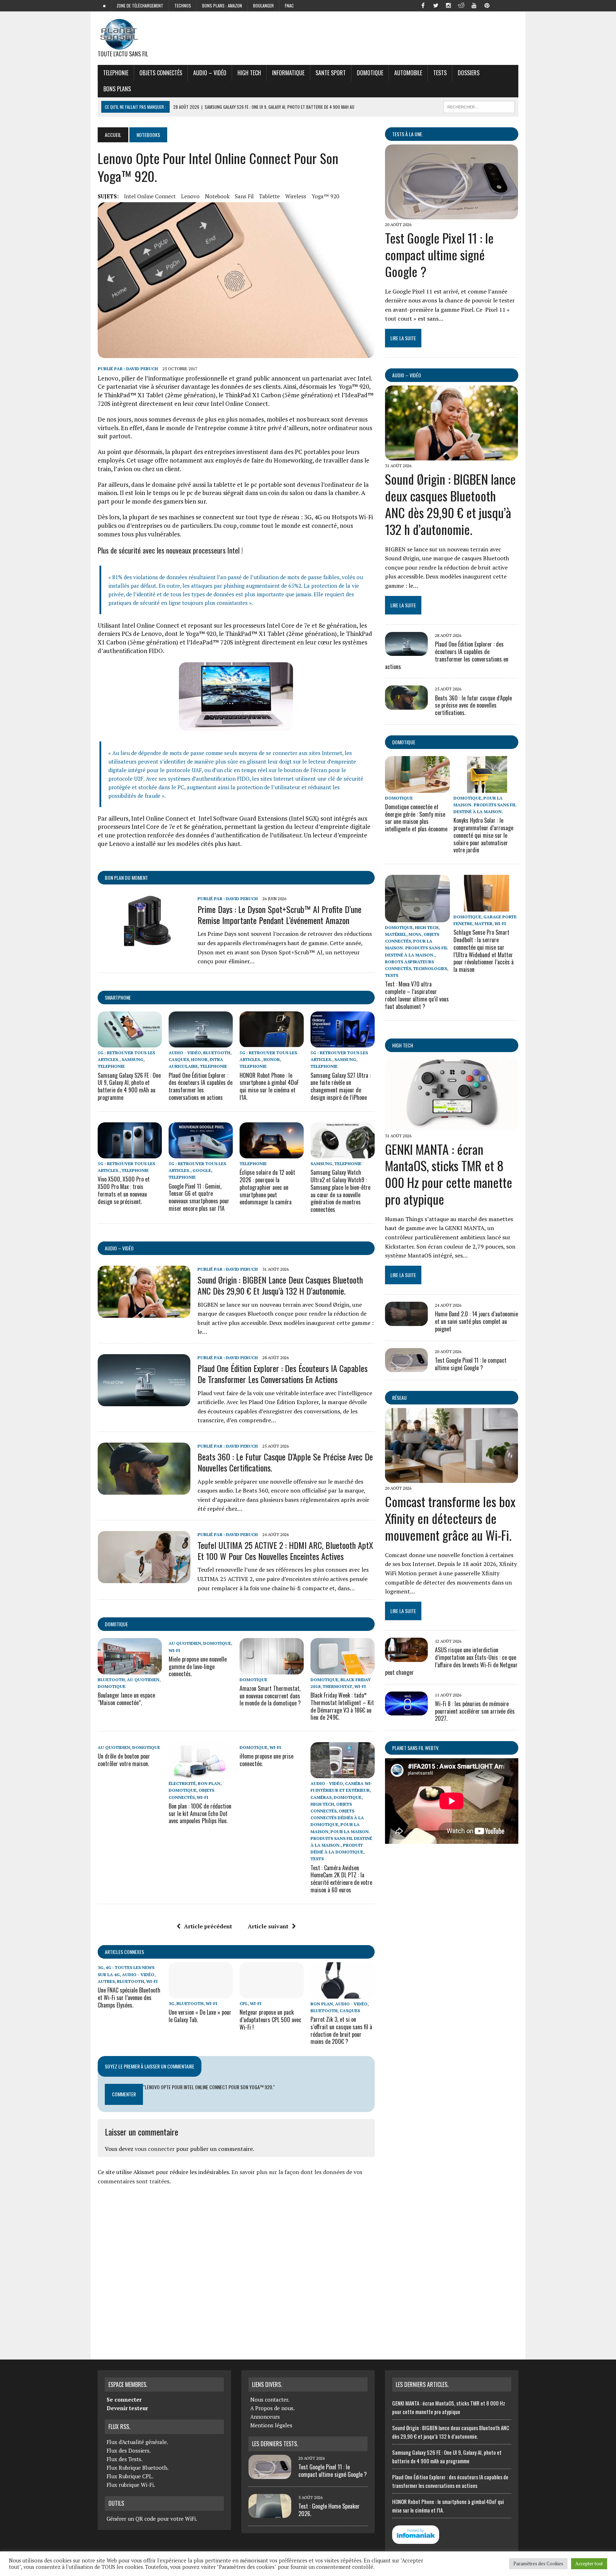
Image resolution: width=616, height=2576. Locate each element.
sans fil (244, 196)
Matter (483, 924)
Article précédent (208, 1926)
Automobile (408, 73)
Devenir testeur (127, 2408)
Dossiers (469, 73)
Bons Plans (117, 89)
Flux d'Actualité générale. (137, 2442)
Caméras (321, 1797)
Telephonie (116, 73)
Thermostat (337, 1686)
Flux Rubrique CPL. (130, 2476)
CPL (244, 2003)
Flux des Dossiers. (129, 2450)
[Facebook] (423, 5)
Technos (183, 6)
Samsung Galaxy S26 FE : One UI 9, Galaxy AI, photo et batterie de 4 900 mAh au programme (129, 1086)
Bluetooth (217, 1053)
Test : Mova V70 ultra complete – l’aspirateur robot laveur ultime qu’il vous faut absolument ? (417, 995)
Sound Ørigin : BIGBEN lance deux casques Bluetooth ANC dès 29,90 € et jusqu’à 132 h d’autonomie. (280, 1285)
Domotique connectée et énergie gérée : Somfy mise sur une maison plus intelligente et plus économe (416, 818)
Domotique (370, 73)
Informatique (288, 73)
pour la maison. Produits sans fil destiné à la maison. (341, 1838)
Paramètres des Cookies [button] (538, 2564)
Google (202, 1170)
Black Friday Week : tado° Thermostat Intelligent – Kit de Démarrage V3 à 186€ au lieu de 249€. (342, 1706)
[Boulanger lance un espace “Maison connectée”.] (130, 1669)
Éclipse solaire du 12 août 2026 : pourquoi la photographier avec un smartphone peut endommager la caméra (267, 1187)
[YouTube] (474, 5)
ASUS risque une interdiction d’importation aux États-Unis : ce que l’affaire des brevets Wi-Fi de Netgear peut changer (451, 1661)
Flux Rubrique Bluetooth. (138, 2468)
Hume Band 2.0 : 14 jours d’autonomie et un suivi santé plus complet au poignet (476, 1321)
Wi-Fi (174, 1650)
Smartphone (118, 997)
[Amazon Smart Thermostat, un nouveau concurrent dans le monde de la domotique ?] (272, 1669)
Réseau (399, 1397)
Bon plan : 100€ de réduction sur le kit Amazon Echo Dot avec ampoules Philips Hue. (200, 1814)
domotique (116, 1624)
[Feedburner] (500, 5)
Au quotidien (143, 1680)
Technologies (430, 968)
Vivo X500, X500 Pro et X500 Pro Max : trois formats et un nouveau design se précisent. (124, 1190)
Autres (106, 1981)
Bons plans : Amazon (222, 6)
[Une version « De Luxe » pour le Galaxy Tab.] (201, 1994)
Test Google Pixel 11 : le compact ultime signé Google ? (439, 254)
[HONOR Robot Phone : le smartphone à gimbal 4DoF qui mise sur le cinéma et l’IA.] (272, 1042)
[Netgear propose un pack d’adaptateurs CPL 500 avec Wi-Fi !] (272, 1994)
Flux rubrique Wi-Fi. (131, 2485)
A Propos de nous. (273, 2408)
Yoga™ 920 (325, 196)
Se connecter (124, 2399)
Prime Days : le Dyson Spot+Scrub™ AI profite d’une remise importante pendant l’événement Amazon (279, 915)
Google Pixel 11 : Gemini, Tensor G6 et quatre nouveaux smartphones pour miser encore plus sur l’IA (199, 1197)
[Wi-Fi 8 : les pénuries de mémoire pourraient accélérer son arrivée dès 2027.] (406, 1710)
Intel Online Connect (150, 196)
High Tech (249, 73)
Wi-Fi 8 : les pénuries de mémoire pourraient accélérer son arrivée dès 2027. (475, 1711)
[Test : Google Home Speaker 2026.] (270, 2514)
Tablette (269, 196)
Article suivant (268, 1926)
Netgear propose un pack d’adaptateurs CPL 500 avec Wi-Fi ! (270, 2020)
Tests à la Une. (408, 134)
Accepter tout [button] (589, 2564)
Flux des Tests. (125, 2459)
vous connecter (155, 2149)
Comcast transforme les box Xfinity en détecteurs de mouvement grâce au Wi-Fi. (450, 1518)
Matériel (396, 934)
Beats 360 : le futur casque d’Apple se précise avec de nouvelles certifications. (285, 1462)
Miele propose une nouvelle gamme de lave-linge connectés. (198, 1667)
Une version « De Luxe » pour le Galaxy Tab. (200, 2016)
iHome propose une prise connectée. (266, 1760)
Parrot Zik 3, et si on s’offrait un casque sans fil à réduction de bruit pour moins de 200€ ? (341, 2030)
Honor (199, 1059)
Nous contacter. (270, 2399)
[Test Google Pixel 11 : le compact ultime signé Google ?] (451, 214)
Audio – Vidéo (210, 73)
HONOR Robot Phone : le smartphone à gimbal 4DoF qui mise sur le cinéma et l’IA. (269, 1086)
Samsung (132, 1059)
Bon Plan (209, 1783)
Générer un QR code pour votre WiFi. (152, 2519)
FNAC (289, 6)
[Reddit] (461, 5)
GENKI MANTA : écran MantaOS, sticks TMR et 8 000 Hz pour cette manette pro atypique (449, 1174)
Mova (415, 934)
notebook (217, 196)
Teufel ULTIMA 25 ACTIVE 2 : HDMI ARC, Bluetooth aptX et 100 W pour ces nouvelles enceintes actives (285, 1550)
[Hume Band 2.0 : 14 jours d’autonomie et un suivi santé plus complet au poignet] (406, 1321)
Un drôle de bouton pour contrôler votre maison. (124, 1760)
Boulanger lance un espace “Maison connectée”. (126, 1699)
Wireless (296, 196)
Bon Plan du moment (126, 878)
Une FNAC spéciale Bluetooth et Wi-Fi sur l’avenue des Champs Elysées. (129, 1998)
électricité (182, 1783)
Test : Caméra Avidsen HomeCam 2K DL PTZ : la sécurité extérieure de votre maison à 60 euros (341, 1879)
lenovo (190, 196)
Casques (179, 1059)
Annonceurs (265, 2417)
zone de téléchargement (140, 6)
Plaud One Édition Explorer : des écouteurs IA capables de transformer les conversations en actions (201, 1086)
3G (101, 1967)
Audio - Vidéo (185, 1053)
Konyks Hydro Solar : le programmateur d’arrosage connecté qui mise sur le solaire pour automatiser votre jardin (483, 835)
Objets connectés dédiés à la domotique (337, 1818)
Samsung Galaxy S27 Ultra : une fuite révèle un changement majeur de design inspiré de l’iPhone (341, 1086)
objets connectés (161, 73)
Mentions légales (271, 2425)
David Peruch (142, 369)
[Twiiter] (436, 5)
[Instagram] (448, 5)
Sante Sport (331, 73)
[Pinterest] (487, 5)
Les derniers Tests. (275, 2444)
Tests (440, 73)
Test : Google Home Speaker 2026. (329, 2510)
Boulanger (263, 6)
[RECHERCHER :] (479, 106)
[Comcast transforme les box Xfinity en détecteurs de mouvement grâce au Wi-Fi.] (451, 1478)
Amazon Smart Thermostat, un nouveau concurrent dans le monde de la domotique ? (270, 1696)
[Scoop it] (513, 5)
